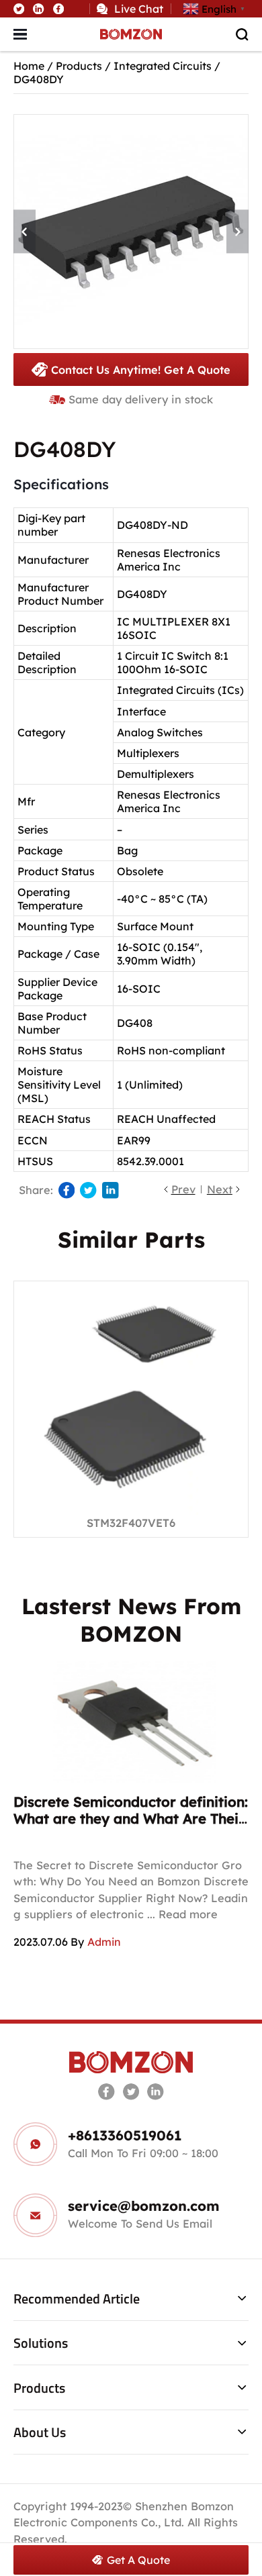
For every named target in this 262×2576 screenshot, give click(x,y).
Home (29, 66)
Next (220, 1189)
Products (79, 66)
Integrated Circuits (163, 66)
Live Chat (139, 9)
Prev (183, 1189)
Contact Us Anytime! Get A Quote (141, 370)
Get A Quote (138, 2560)
